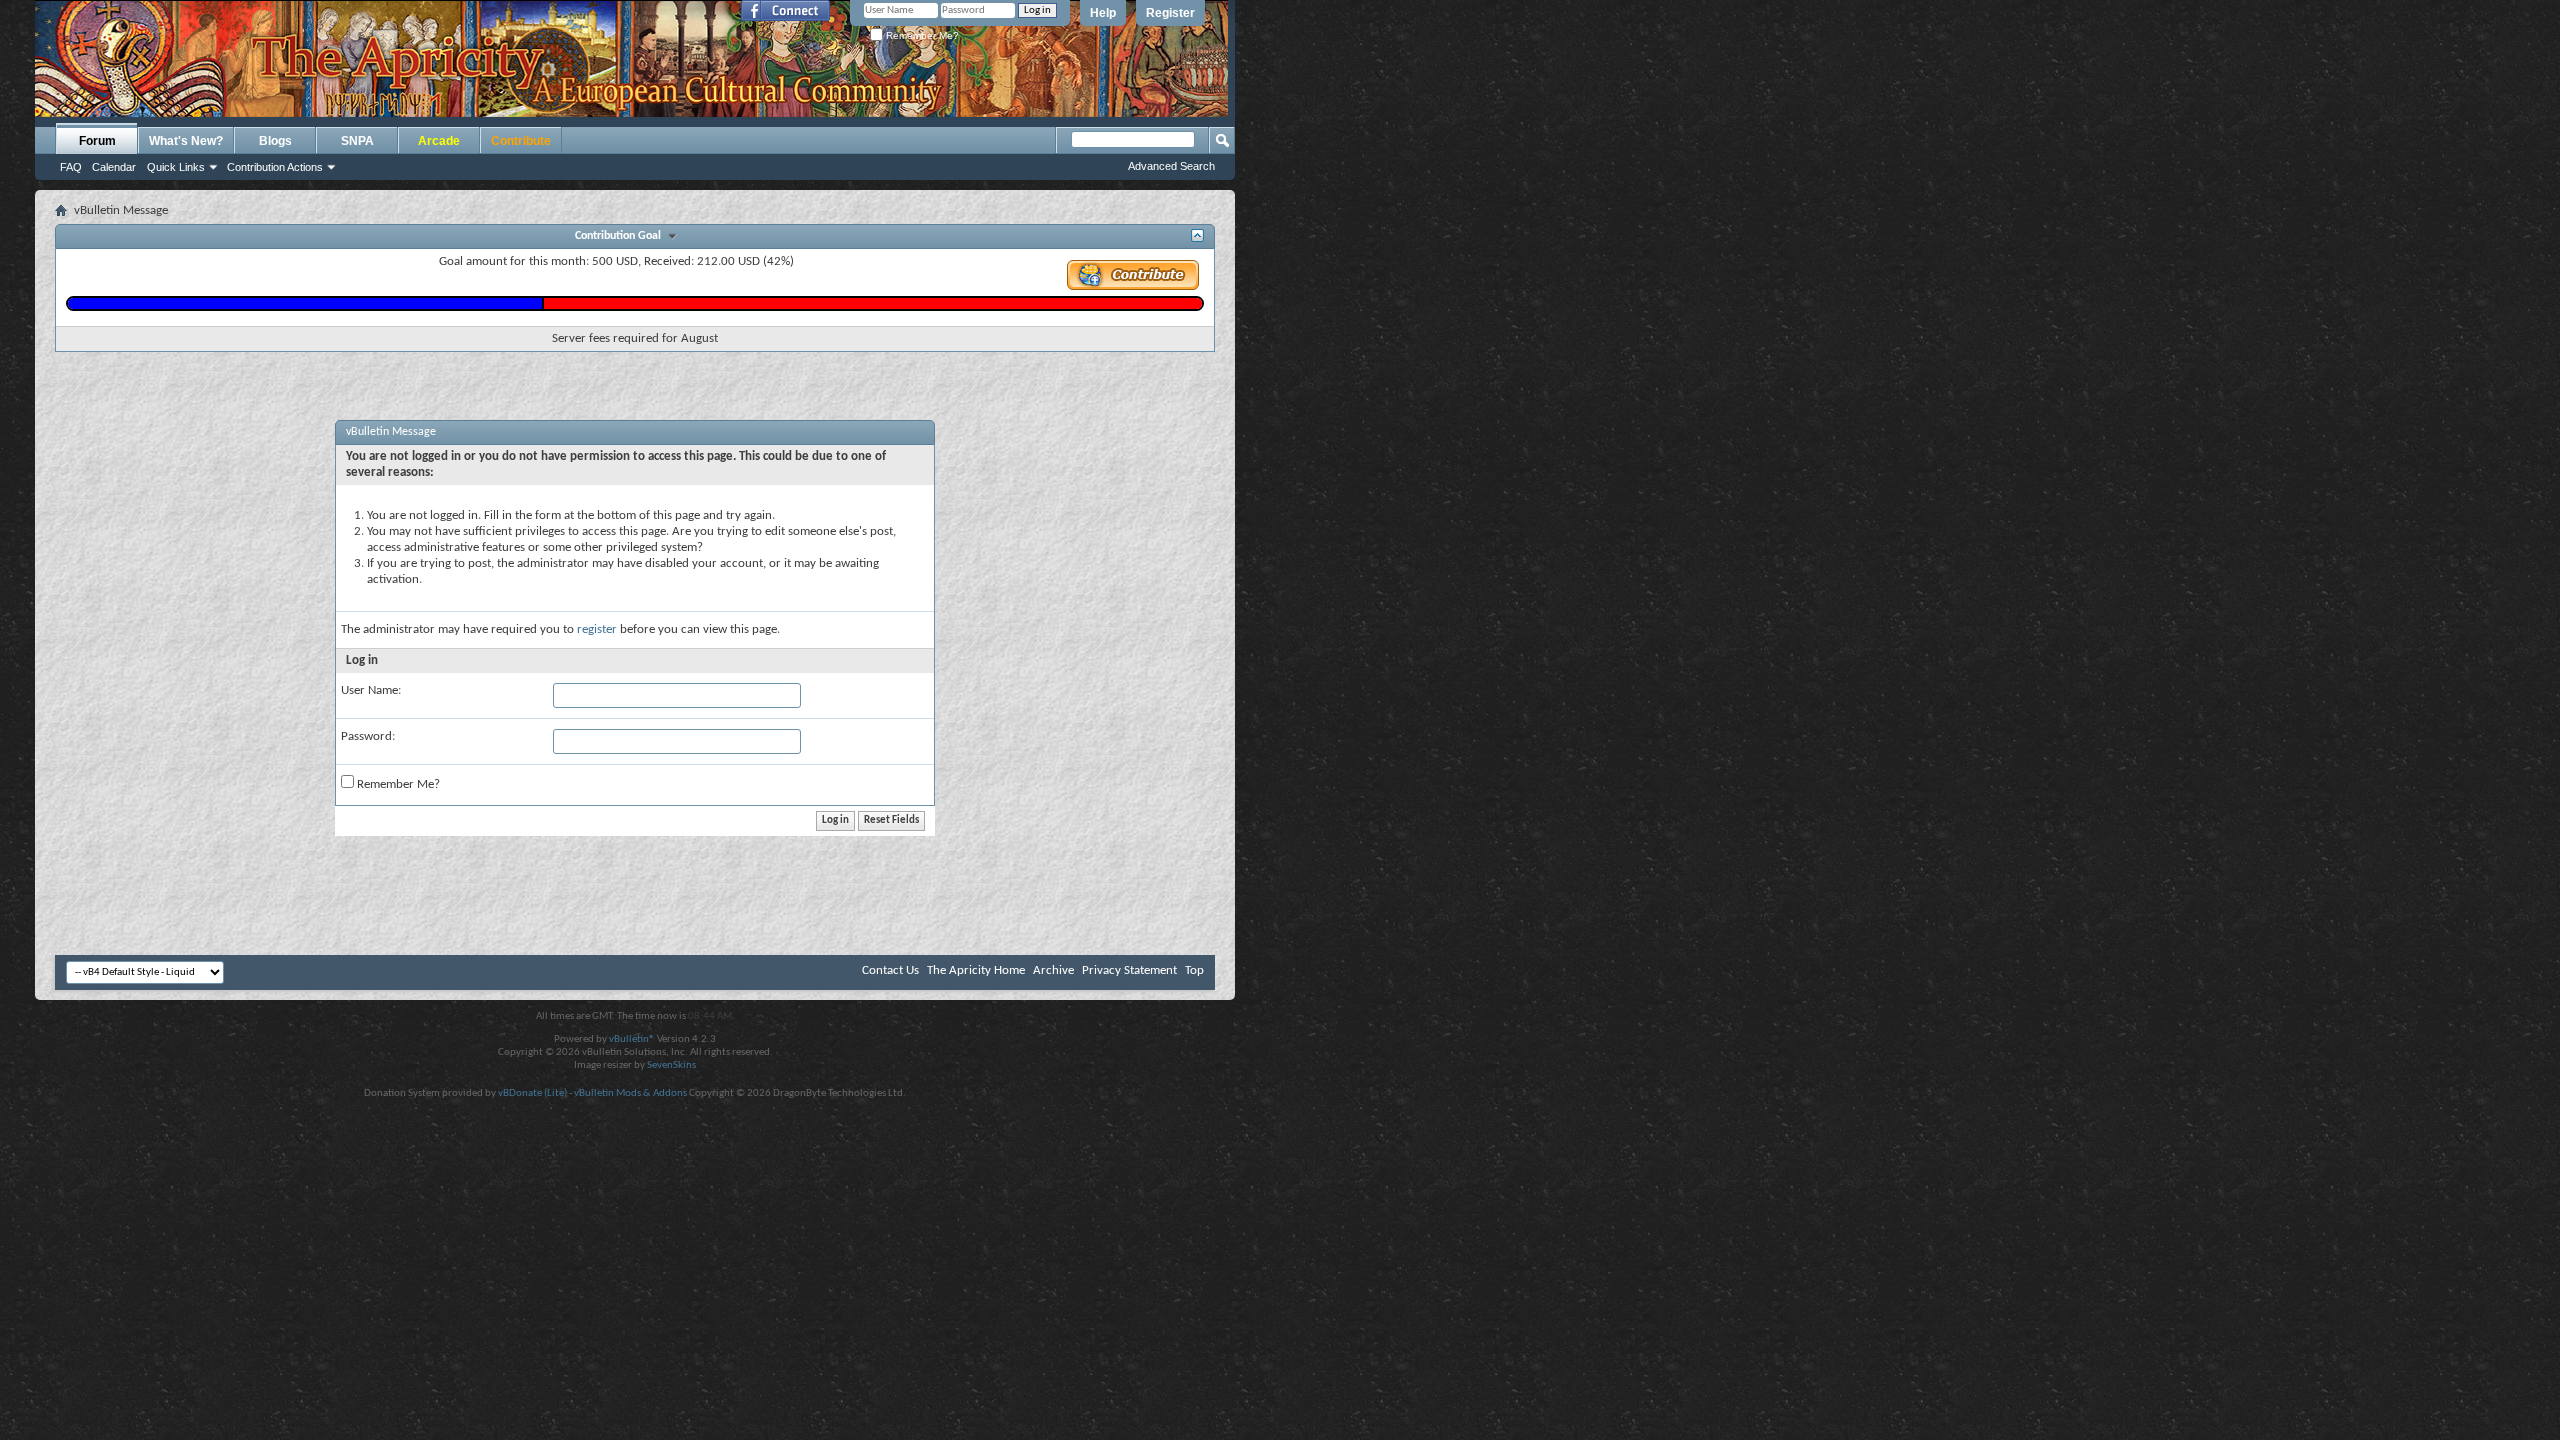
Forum (97, 141)
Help (1103, 13)
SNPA (357, 141)
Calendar (114, 167)
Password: (368, 736)
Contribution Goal (621, 236)
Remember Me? (921, 35)
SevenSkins (671, 1065)
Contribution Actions (275, 167)
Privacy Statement (1129, 970)
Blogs (275, 141)
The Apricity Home (976, 970)
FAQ (71, 167)
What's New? (186, 141)
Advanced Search (1171, 166)
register (597, 629)
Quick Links (176, 167)
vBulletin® (632, 1039)
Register (1170, 13)
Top (1194, 970)
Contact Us (890, 970)
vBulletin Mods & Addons (630, 1093)
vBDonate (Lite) (532, 1093)
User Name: (371, 690)
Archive (1053, 970)
